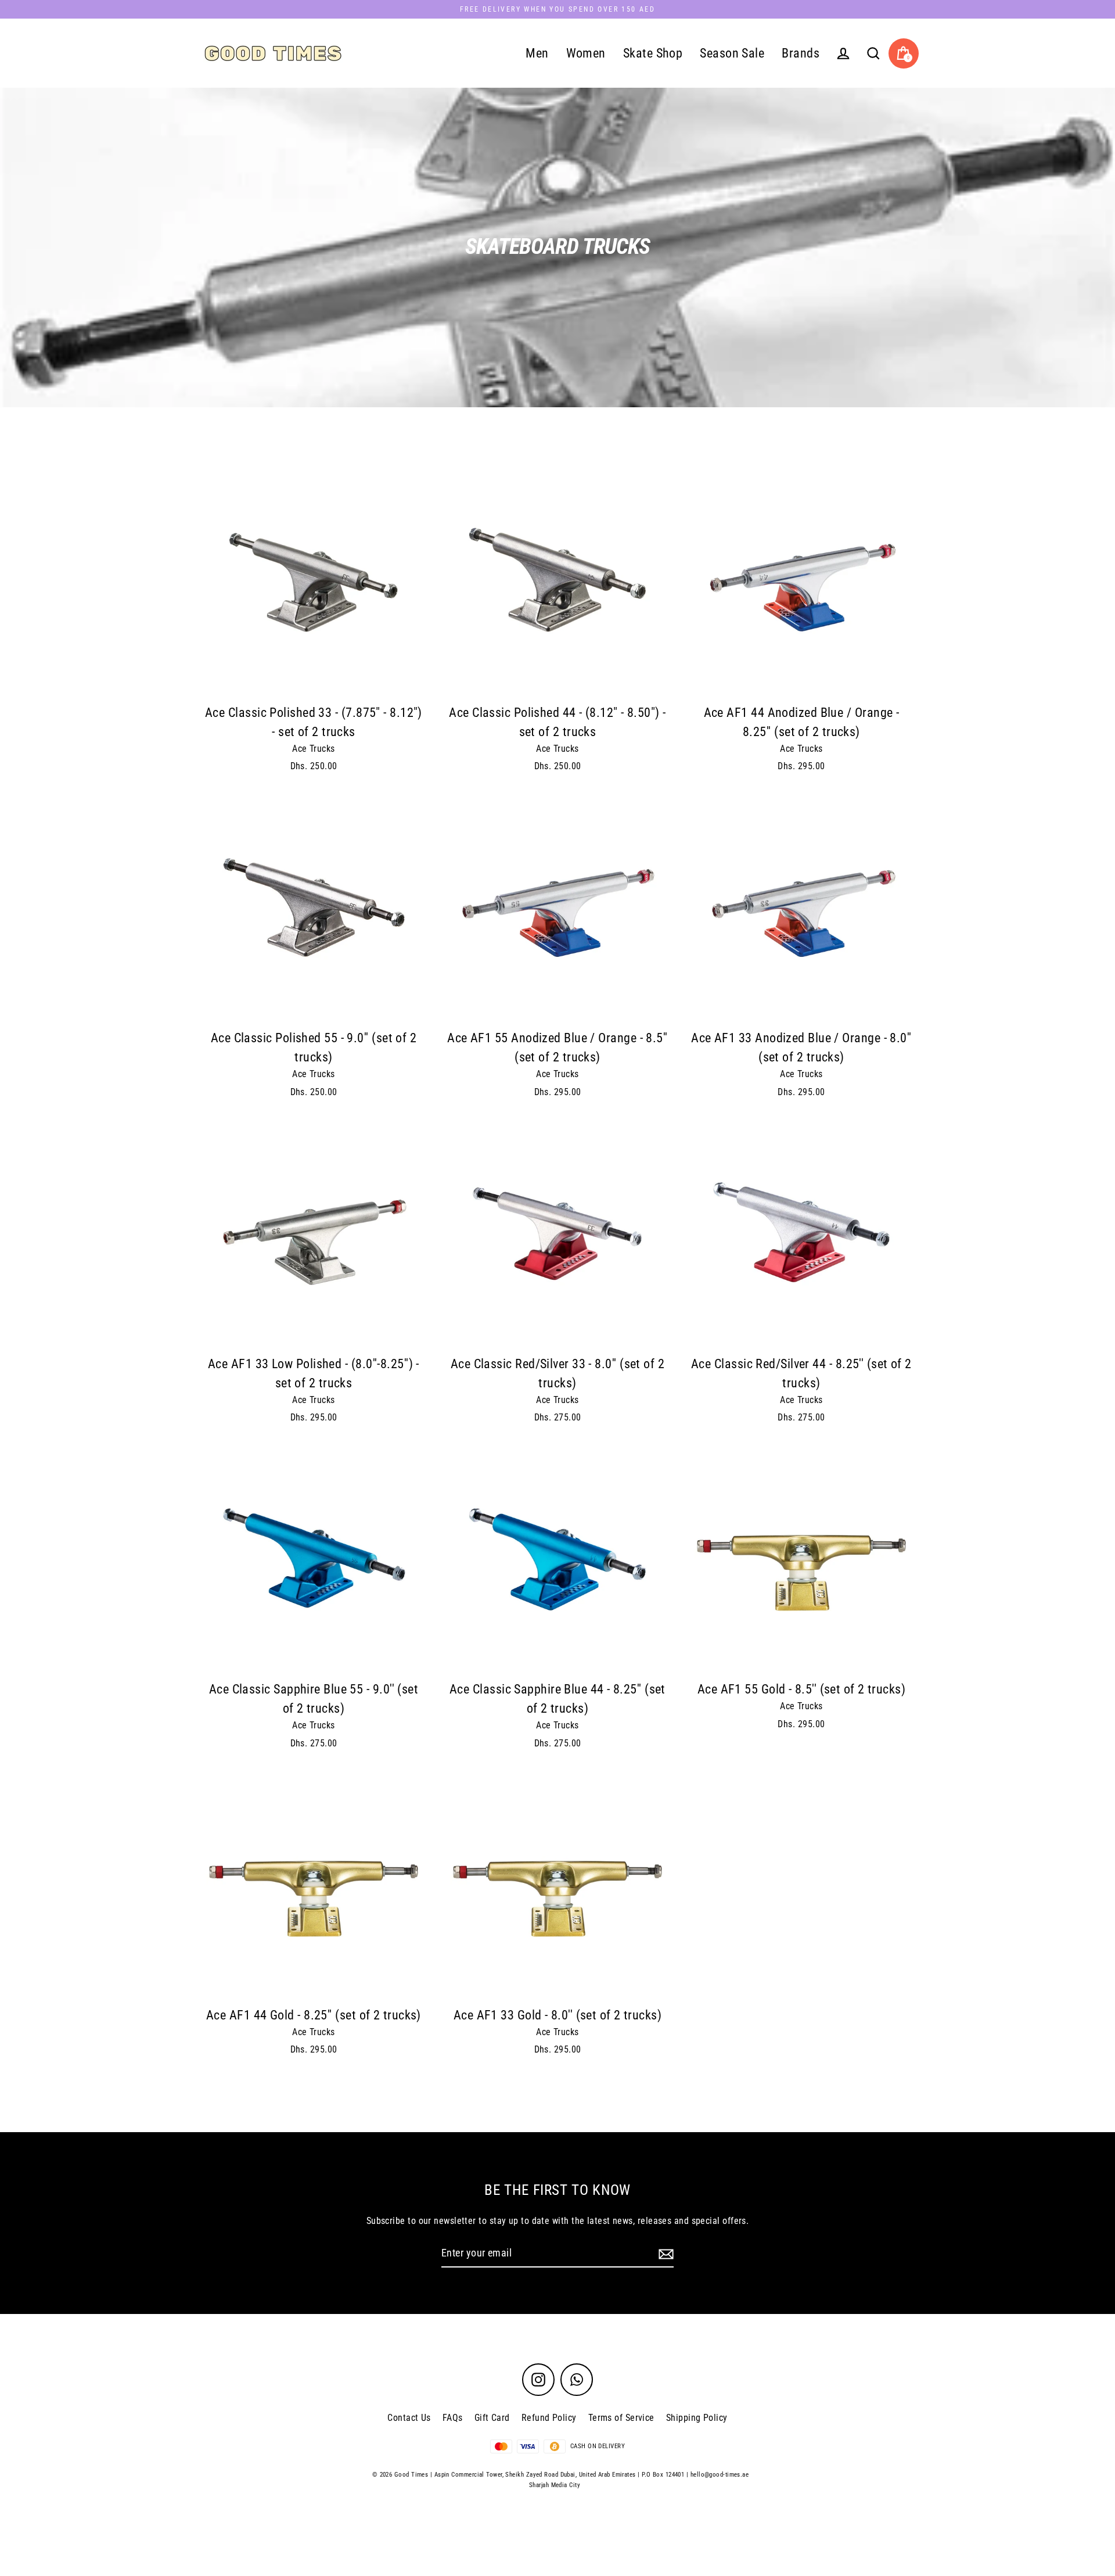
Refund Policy (549, 2418)
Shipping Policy (697, 2418)
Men (537, 53)
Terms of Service (621, 2418)
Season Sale (732, 53)
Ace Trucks (314, 749)
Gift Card (492, 2418)
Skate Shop (653, 53)
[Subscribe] (664, 2254)
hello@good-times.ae (720, 2475)
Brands (801, 53)
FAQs (453, 2418)
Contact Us (409, 2418)
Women (586, 53)
